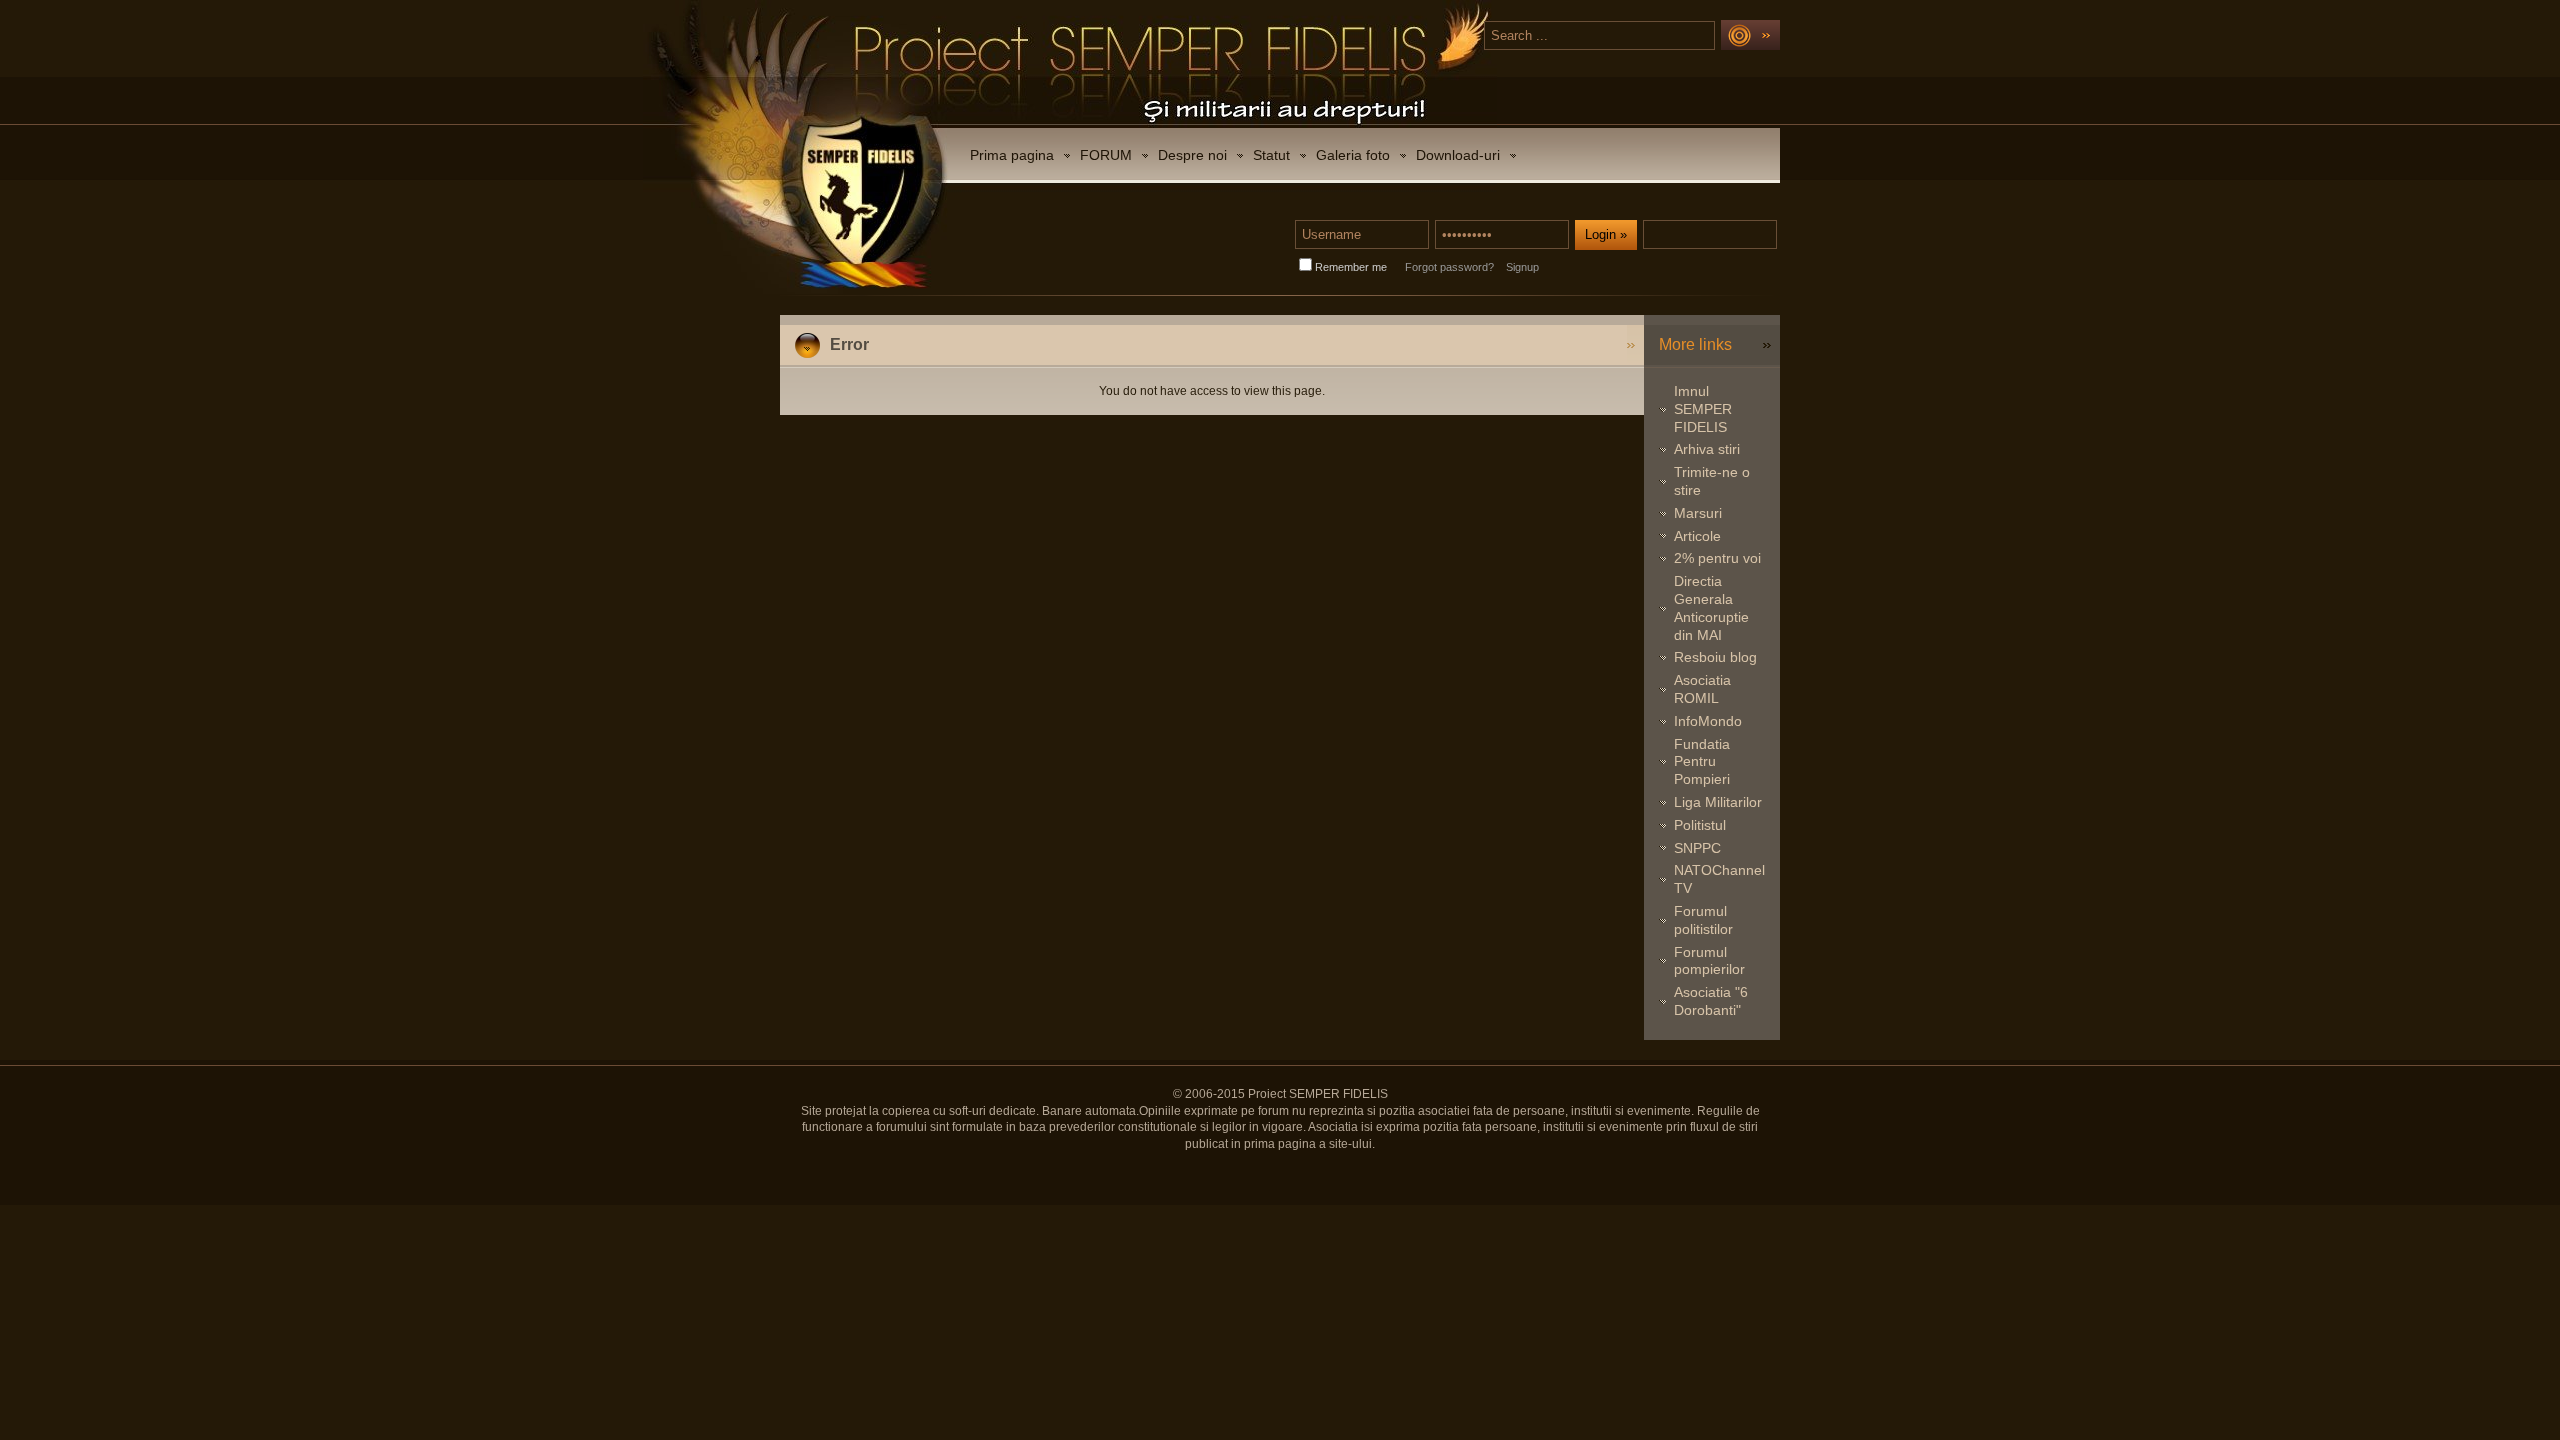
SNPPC (1697, 848)
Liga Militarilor (1718, 802)
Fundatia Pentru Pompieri (1702, 762)
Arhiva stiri (1707, 449)
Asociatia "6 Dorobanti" (1711, 1001)
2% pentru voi (1717, 558)
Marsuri (1698, 513)
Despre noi (1192, 155)
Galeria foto (1353, 155)
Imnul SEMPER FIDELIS (1703, 409)
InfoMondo (1708, 721)
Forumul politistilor (1703, 920)
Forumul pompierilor (1709, 961)
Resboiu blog (1715, 657)
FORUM (1106, 155)
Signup (1522, 267)
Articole (1697, 536)
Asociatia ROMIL (1702, 689)
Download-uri (1458, 155)
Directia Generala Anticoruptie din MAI (1711, 607)
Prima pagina (1012, 155)
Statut (1271, 155)
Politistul (1700, 825)
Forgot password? (1449, 267)
